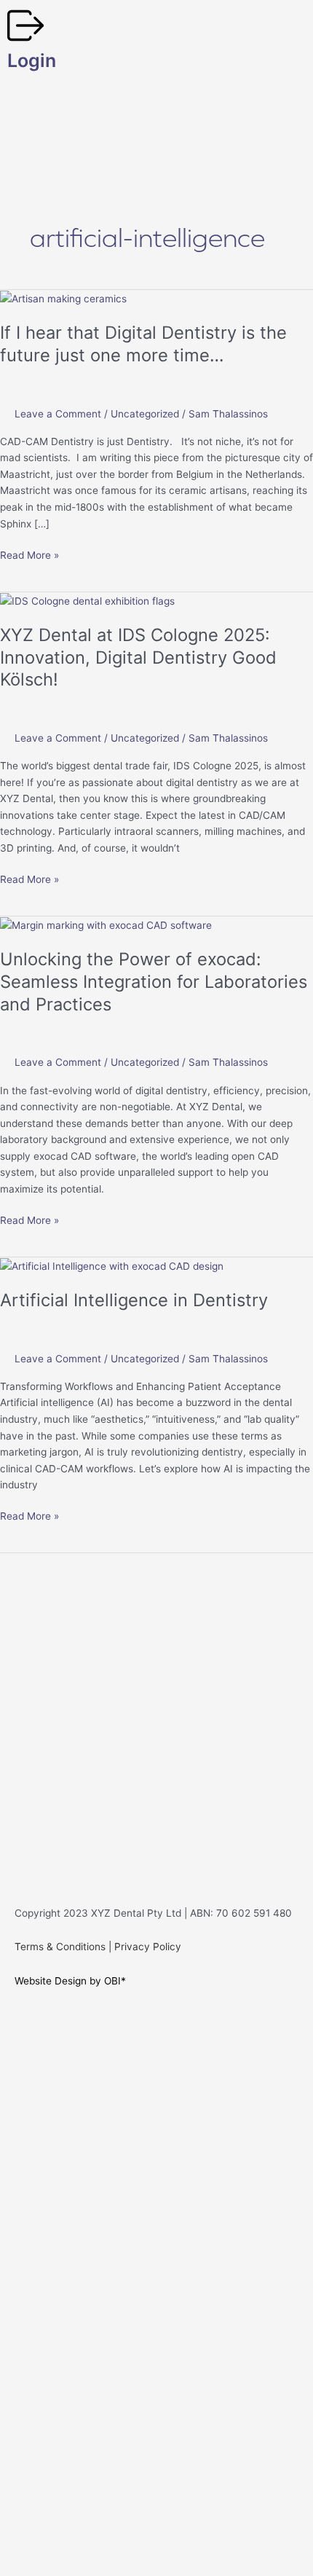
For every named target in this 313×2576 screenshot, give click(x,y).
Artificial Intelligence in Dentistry (134, 1300)
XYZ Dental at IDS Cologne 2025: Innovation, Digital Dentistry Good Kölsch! (138, 657)
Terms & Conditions (60, 1947)
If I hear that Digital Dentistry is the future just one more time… (143, 344)
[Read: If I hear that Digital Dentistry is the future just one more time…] (63, 298)
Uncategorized (145, 414)
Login (32, 60)
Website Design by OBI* (70, 1981)
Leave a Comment (58, 414)
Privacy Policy (148, 1947)
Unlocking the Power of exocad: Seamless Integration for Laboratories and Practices (154, 982)
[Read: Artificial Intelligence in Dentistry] (112, 1265)
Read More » (29, 554)
